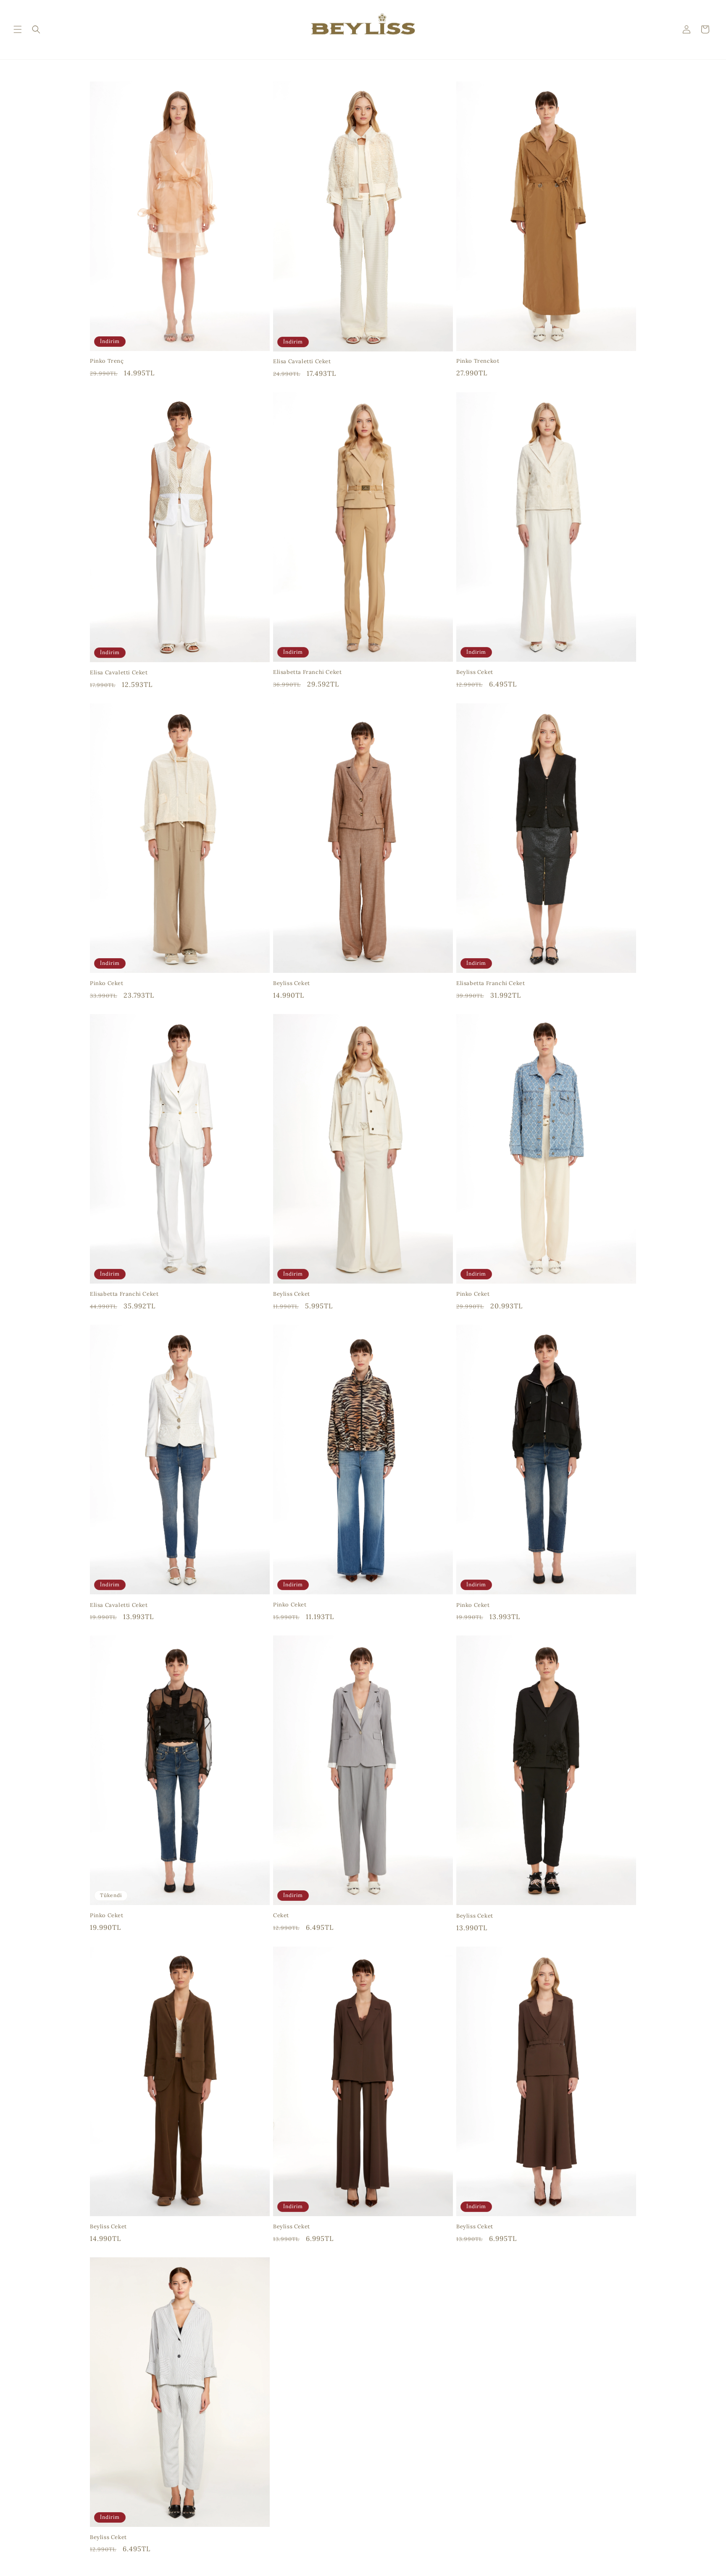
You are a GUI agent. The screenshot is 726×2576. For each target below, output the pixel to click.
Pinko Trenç (107, 361)
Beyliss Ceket (475, 672)
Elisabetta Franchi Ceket (307, 672)
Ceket (281, 1916)
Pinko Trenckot (478, 361)
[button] (18, 29)
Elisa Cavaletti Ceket (302, 362)
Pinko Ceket (107, 983)
